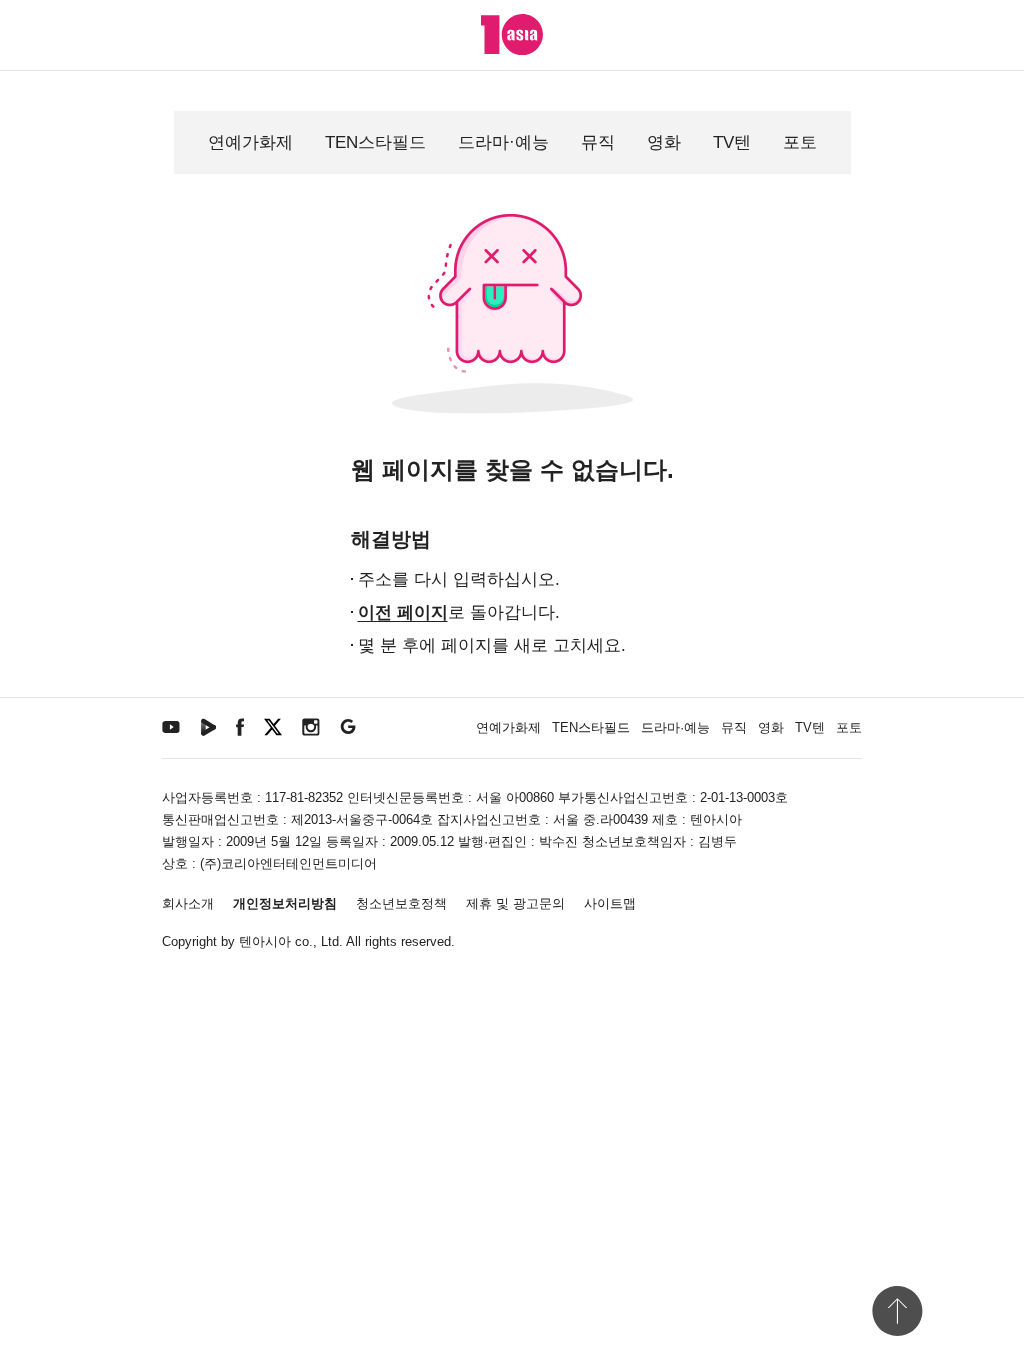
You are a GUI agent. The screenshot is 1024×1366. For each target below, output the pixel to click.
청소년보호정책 (401, 903)
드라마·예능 (503, 142)
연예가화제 (250, 142)
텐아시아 (265, 941)
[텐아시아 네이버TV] (208, 725)
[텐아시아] (512, 34)
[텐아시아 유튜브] (171, 725)
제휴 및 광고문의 (515, 903)
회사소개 (188, 903)
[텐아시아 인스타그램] (311, 725)
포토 (800, 142)
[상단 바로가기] (897, 1311)
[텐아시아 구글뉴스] (348, 725)
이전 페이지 (403, 612)
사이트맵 (610, 903)
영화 (664, 142)
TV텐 (732, 142)
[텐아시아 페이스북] (240, 725)
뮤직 (598, 142)
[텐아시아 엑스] (273, 725)
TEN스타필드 (375, 142)
